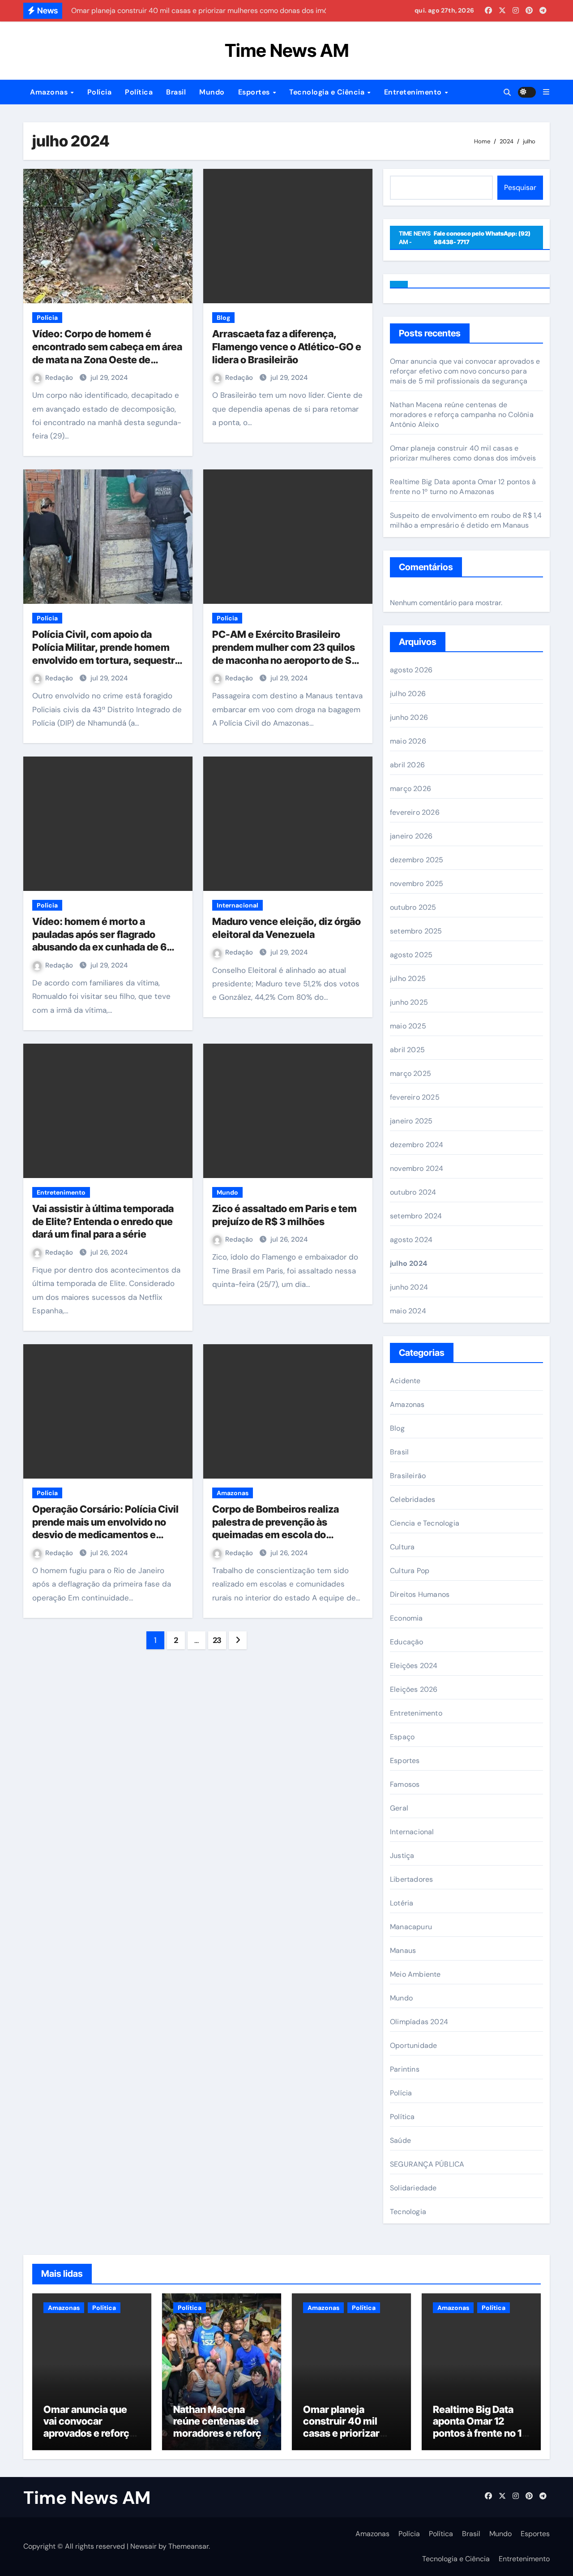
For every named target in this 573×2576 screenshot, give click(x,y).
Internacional (237, 905)
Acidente (405, 1381)
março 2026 (411, 789)
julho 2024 (408, 1263)
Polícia (100, 92)
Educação (407, 1642)
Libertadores (411, 1879)
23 (217, 1640)
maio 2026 (408, 741)
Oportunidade (413, 2045)
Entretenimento (414, 92)
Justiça (402, 1856)
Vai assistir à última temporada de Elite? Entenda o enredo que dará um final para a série (103, 1221)
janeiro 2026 (411, 836)
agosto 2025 (411, 955)
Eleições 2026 (414, 1689)
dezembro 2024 (417, 1145)
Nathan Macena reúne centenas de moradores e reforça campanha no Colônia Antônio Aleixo (462, 415)
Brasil (176, 92)
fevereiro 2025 (415, 1097)
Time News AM (287, 50)
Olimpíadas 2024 (419, 2022)
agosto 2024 (411, 1240)
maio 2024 (408, 1311)
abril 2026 (407, 765)
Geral (399, 1808)
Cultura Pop (410, 1571)
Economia (406, 1618)
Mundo (212, 92)
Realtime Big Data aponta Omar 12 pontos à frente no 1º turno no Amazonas (463, 487)
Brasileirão (408, 1476)
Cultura (402, 1547)
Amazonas (50, 92)
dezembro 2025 (417, 860)
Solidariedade (413, 2188)
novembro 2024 (417, 1168)
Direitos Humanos (420, 1594)
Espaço (402, 1737)
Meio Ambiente (415, 1974)
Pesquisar (520, 187)
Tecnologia (408, 2212)
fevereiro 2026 (415, 812)
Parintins (405, 2069)
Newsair (143, 2546)
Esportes (255, 92)
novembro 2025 (417, 884)
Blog (223, 318)
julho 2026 (408, 694)
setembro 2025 (416, 931)
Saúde (400, 2140)
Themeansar (188, 2546)
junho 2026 (409, 717)
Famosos (405, 1784)
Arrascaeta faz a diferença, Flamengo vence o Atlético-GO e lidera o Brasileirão (287, 346)
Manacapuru (411, 1927)
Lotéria (402, 1903)
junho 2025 (409, 1002)
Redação (60, 378)
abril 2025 (407, 1050)
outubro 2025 (413, 907)
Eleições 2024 (414, 1666)
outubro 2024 (413, 1192)
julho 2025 (408, 978)
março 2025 (411, 1073)
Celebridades (413, 1499)
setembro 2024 (416, 1216)
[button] (546, 92)
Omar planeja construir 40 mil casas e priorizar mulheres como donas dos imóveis (463, 453)
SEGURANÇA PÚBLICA (427, 2164)
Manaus (403, 1950)
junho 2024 (409, 1287)
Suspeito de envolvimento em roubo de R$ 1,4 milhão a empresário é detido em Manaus (466, 520)
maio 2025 (408, 1026)
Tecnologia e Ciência (328, 92)
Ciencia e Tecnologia (425, 1523)
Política (139, 92)
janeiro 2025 (411, 1121)
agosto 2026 (411, 670)
